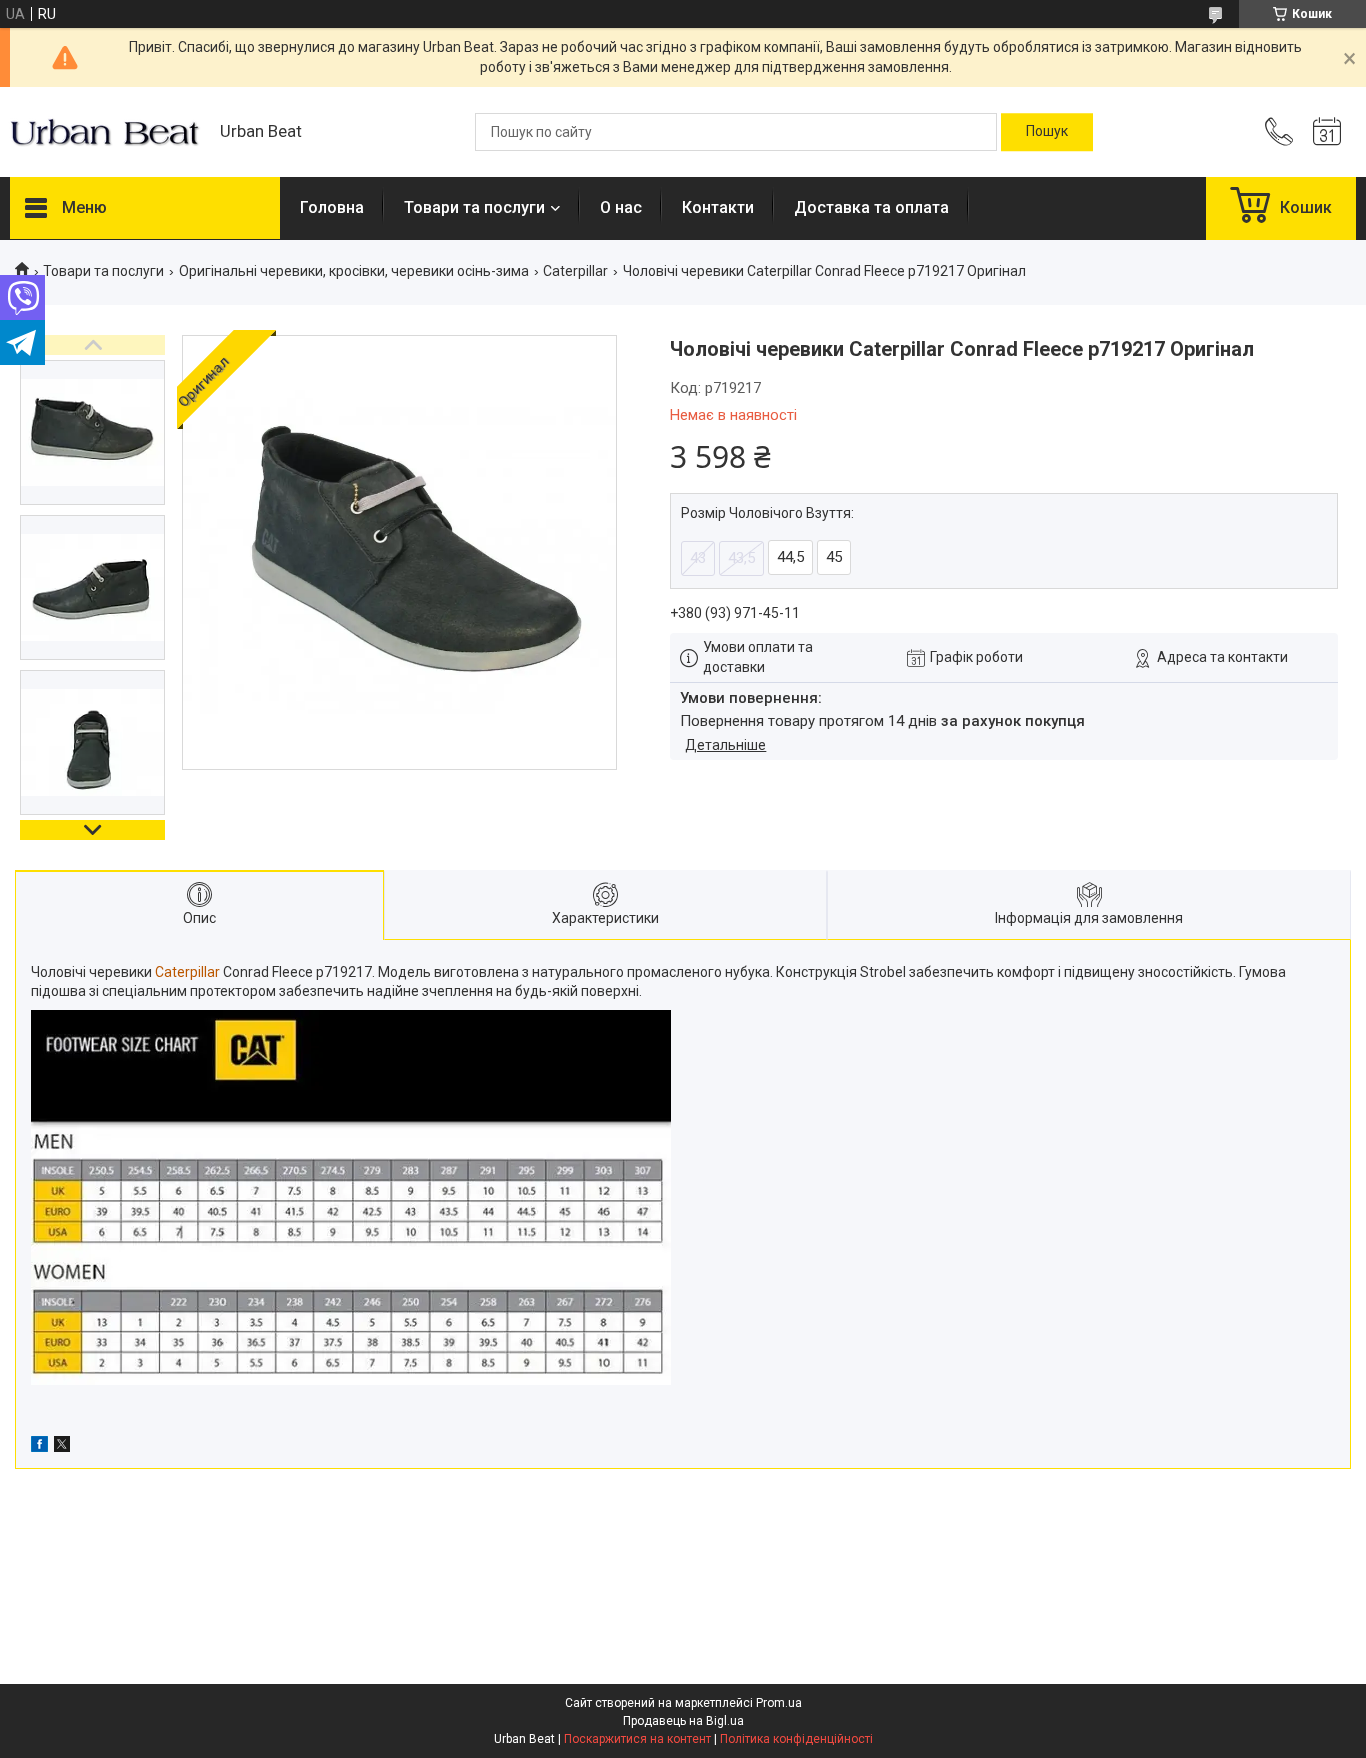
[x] (62, 1447)
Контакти (718, 207)
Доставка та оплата (871, 207)
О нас (621, 207)
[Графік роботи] (1327, 132)
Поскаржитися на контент (637, 1739)
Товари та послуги (474, 207)
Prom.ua (779, 1703)
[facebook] (39, 1447)
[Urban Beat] (105, 132)
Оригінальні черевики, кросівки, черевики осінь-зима (354, 271)
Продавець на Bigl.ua (683, 1721)
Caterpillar (575, 271)
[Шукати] (1047, 132)
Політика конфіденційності (796, 1739)
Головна (332, 207)
